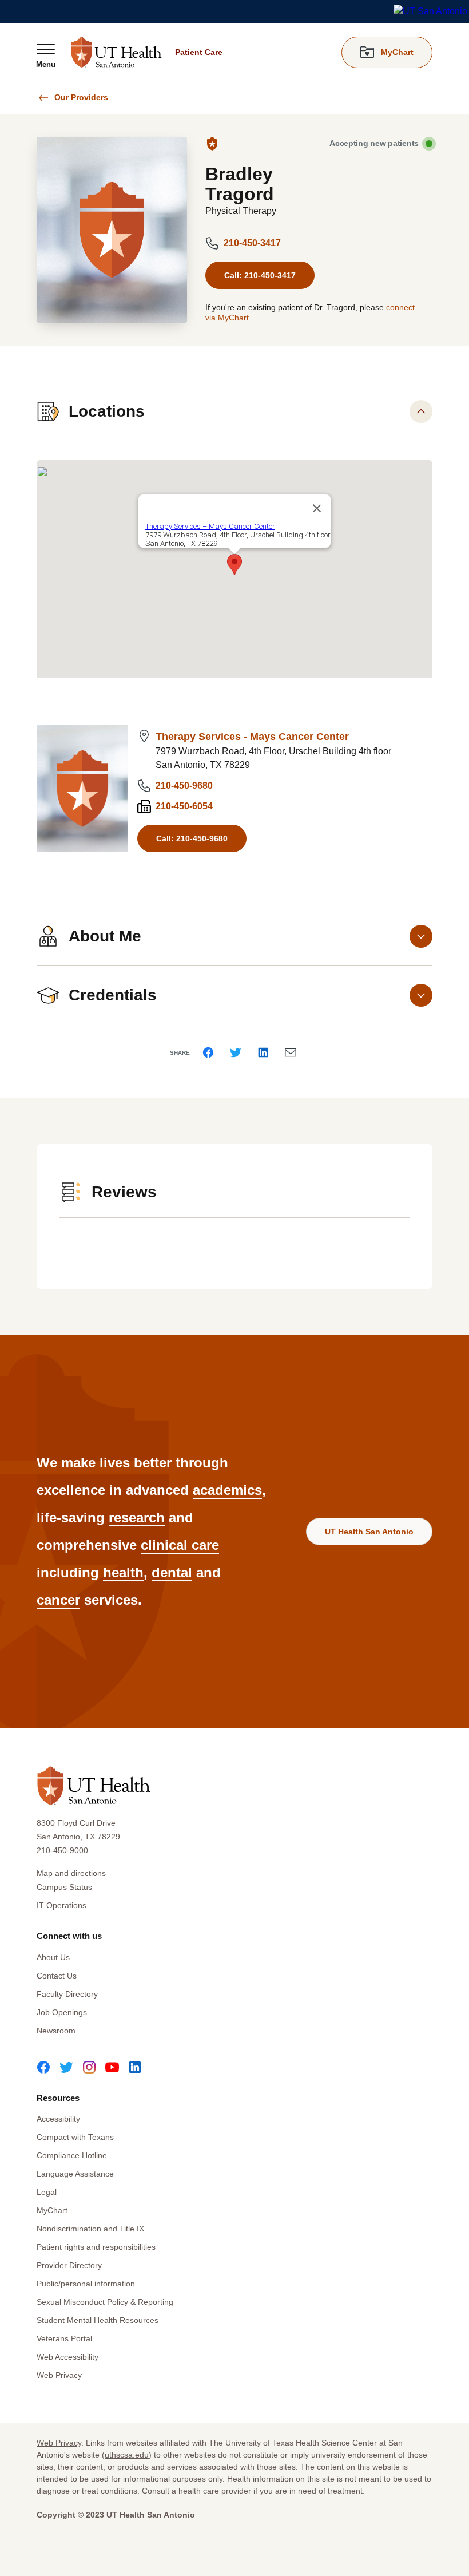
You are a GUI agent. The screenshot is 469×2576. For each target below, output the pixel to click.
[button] (234, 565)
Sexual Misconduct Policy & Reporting (105, 2302)
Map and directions (71, 1873)
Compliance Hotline (72, 2155)
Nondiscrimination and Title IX (90, 2229)
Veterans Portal (64, 2338)
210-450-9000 (62, 1850)
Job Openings (62, 2012)
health (123, 1572)
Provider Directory (69, 2265)
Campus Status (64, 1887)
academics (227, 1490)
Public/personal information (86, 2284)
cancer (58, 1600)
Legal (47, 2192)
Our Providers (81, 97)
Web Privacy (59, 2375)
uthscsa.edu (127, 2455)
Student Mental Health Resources (98, 2320)
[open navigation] (46, 56)
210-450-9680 (184, 786)
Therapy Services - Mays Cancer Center (252, 737)
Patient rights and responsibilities (96, 2247)
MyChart (52, 2210)
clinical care (180, 1545)
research (137, 1517)
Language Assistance (75, 2174)
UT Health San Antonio (369, 1532)
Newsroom (56, 2031)
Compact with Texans (75, 2137)
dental (172, 1572)
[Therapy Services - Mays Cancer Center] (82, 788)
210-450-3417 (252, 243)
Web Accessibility (67, 2357)
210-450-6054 (184, 806)
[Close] (317, 508)
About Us (53, 1957)
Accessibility (58, 2119)
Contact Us (57, 1976)
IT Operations (61, 1905)
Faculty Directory (67, 1994)
